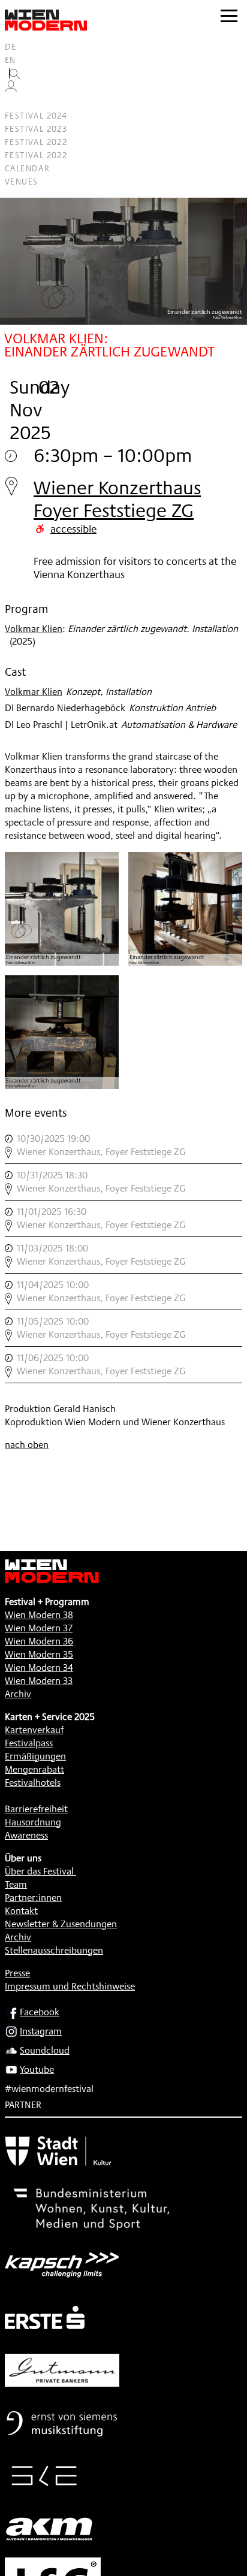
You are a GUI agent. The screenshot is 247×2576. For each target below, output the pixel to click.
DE (11, 47)
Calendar (27, 168)
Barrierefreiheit (36, 1809)
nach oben (27, 1445)
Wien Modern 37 (39, 1628)
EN (10, 60)
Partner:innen (33, 1898)
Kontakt (21, 1911)
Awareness (26, 1835)
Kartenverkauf (34, 1730)
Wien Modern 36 (39, 1641)
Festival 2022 (36, 142)
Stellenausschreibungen (54, 1950)
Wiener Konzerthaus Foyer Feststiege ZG (117, 499)
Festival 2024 (36, 116)
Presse (17, 1973)
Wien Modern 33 (39, 1681)
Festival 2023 (36, 129)
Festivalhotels (33, 1783)
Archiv (18, 1694)
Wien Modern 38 (39, 1615)
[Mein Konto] (11, 89)
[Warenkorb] (16, 103)
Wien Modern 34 (39, 1668)
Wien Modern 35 (39, 1654)
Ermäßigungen (35, 1756)
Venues (21, 182)
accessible (73, 528)
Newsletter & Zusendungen (61, 1924)
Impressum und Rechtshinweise (70, 1986)
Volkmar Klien (34, 629)
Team (16, 1884)
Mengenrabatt (34, 1769)
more (123, 1145)
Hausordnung (33, 1822)
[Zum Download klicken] (62, 909)
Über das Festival (39, 1871)
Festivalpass (29, 1743)
